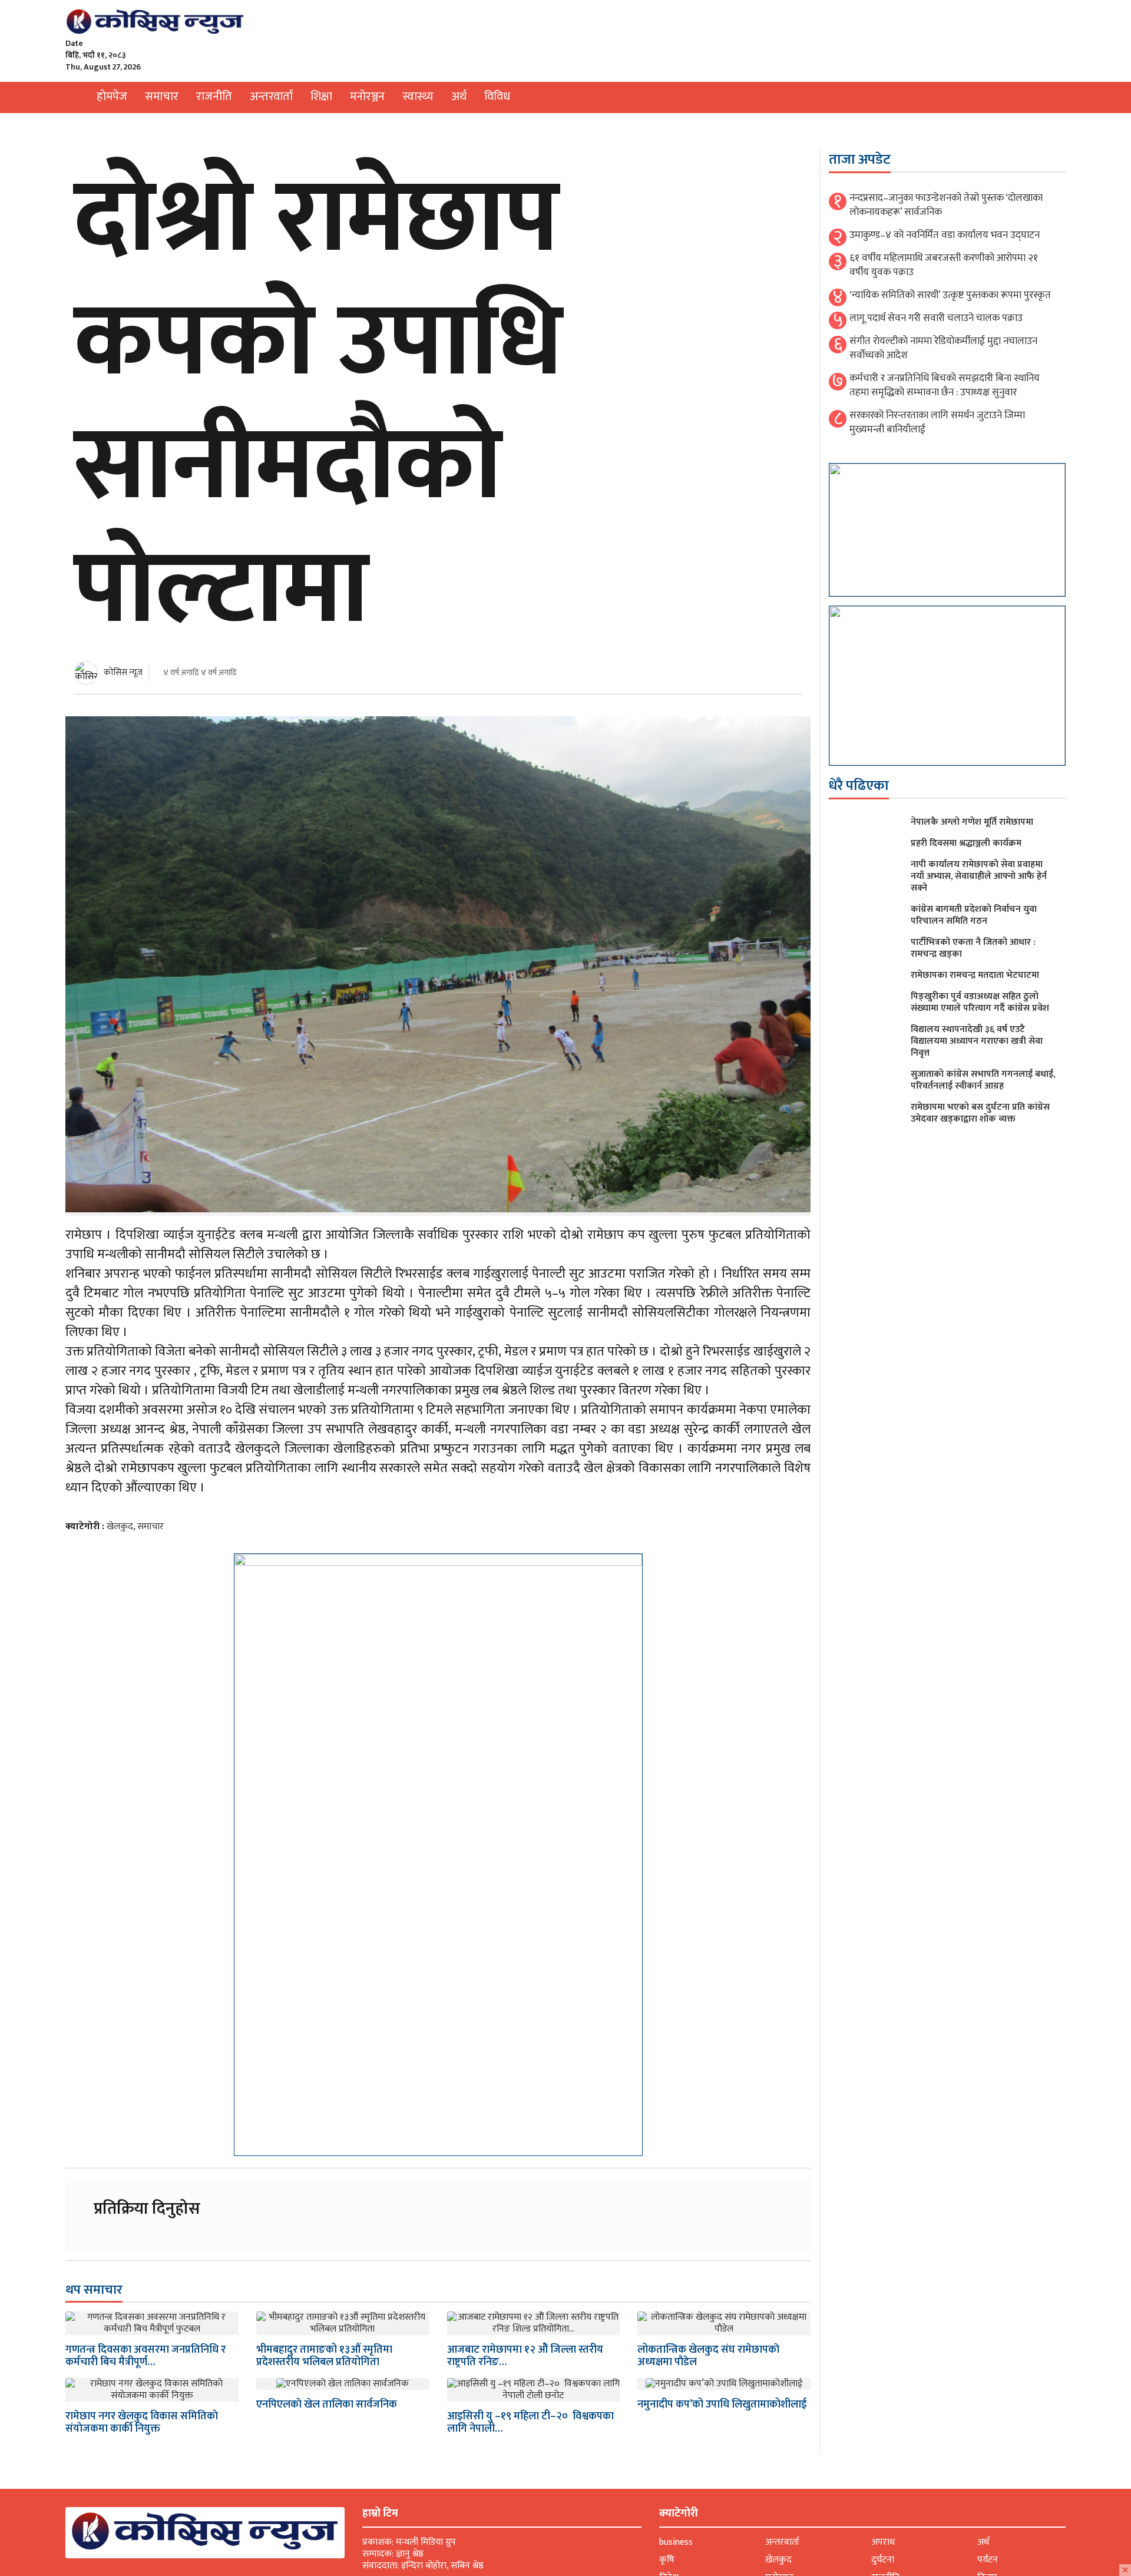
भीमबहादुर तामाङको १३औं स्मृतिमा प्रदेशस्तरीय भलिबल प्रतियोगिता (324, 2356)
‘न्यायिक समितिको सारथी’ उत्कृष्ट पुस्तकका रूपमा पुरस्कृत (950, 295)
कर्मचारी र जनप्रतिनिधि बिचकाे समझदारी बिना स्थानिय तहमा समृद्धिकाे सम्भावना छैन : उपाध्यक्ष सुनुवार (945, 385)
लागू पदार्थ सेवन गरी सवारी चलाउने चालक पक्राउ (936, 318)
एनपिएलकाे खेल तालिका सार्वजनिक (327, 2405)
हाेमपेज (112, 97)
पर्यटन (988, 2560)
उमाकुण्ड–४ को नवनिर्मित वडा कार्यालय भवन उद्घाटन (945, 235)
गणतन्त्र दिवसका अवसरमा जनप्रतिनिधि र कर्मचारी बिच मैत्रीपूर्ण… (145, 2356)
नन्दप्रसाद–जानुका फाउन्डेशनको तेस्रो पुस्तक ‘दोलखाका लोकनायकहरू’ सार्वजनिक (946, 205)
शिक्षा (321, 97)
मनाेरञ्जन (367, 97)
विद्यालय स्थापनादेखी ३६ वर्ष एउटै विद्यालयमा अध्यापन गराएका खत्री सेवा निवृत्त (977, 1041)
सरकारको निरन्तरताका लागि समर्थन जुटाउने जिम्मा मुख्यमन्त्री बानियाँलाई (937, 422)
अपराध (883, 2542)
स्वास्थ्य (418, 97)
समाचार (162, 97)
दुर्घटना (883, 2560)
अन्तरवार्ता (271, 97)
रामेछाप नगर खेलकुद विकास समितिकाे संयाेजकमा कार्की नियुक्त (142, 2423)
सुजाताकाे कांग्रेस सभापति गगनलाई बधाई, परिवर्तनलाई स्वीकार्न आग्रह (983, 1080)
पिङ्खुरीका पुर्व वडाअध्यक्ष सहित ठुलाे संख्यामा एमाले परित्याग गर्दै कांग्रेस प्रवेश (980, 1002)
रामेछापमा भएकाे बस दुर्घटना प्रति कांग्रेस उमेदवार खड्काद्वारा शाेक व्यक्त (980, 1113)
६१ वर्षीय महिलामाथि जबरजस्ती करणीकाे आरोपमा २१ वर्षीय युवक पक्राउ (944, 265)
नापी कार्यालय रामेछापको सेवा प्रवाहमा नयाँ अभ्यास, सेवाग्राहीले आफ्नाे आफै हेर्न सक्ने (979, 876)
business (676, 2542)
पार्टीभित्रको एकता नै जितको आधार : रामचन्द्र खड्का (973, 948)
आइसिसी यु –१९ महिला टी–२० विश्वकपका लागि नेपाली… (530, 2423)
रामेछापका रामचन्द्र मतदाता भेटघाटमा (975, 975)
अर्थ (459, 97)
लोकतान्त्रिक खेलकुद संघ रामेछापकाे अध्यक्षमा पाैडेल (708, 2356)
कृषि (667, 2560)
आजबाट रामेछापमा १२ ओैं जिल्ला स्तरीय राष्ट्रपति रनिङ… (525, 2356)
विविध (497, 97)
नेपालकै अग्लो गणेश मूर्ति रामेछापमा (972, 822)
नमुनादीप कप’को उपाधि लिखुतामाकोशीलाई (722, 2405)
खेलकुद (120, 1527)
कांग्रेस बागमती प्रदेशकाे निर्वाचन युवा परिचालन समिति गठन (974, 915)
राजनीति (214, 97)
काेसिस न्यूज (123, 672)
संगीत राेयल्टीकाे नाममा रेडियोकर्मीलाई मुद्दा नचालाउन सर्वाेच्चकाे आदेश (943, 348)
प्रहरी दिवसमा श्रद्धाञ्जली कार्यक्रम (966, 843)
